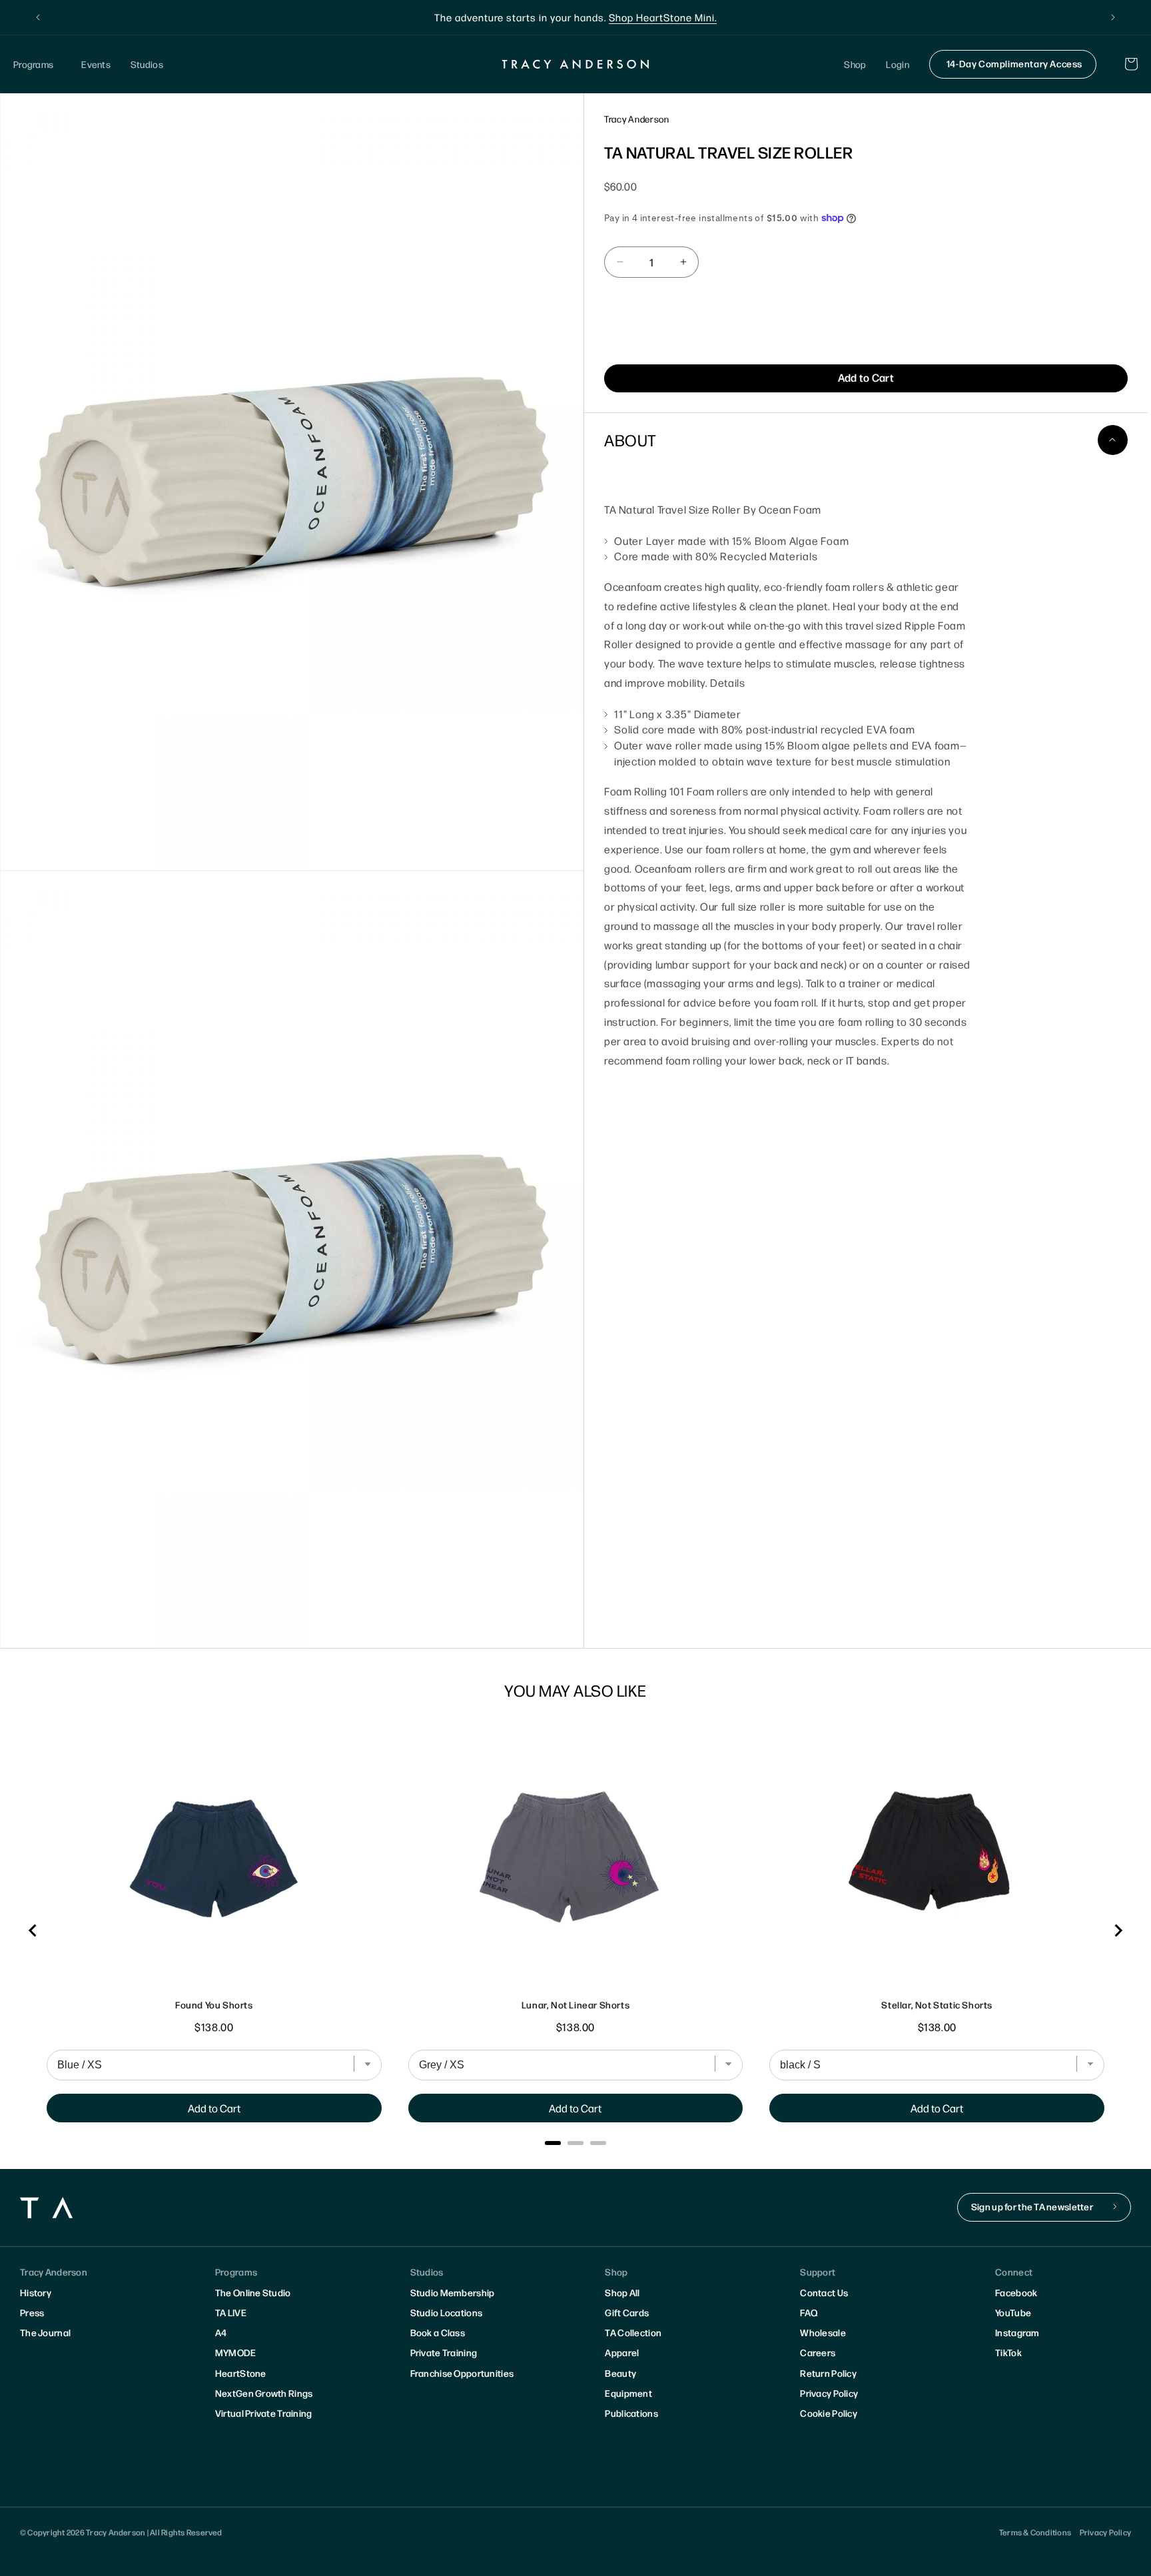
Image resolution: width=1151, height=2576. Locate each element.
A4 (221, 2332)
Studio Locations (446, 2312)
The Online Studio (253, 2292)
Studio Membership (453, 2292)
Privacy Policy (829, 2393)
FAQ (809, 2312)
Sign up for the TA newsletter (1032, 2206)
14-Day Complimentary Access (1014, 63)
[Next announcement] (1113, 17)
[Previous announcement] (38, 17)
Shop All (622, 2292)
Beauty (620, 2373)
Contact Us (824, 2292)
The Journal (45, 2332)
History (36, 2292)
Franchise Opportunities (462, 2373)
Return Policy (828, 2373)
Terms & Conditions (1035, 2532)
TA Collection (633, 2332)
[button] (37, 64)
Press (32, 2312)
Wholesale (823, 2332)
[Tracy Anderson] (576, 64)
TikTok (1008, 2352)
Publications (631, 2413)
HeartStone (241, 2373)
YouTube (1013, 2312)
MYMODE (236, 2352)
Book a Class (438, 2332)
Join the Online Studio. (651, 17)
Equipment (628, 2393)
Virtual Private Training (264, 2413)
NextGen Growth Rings (264, 2393)
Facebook (1016, 2292)
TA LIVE (231, 2312)
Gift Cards (627, 2312)
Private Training (444, 2352)
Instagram (1017, 2332)
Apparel (622, 2352)
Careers (818, 2352)
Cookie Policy (829, 2413)
